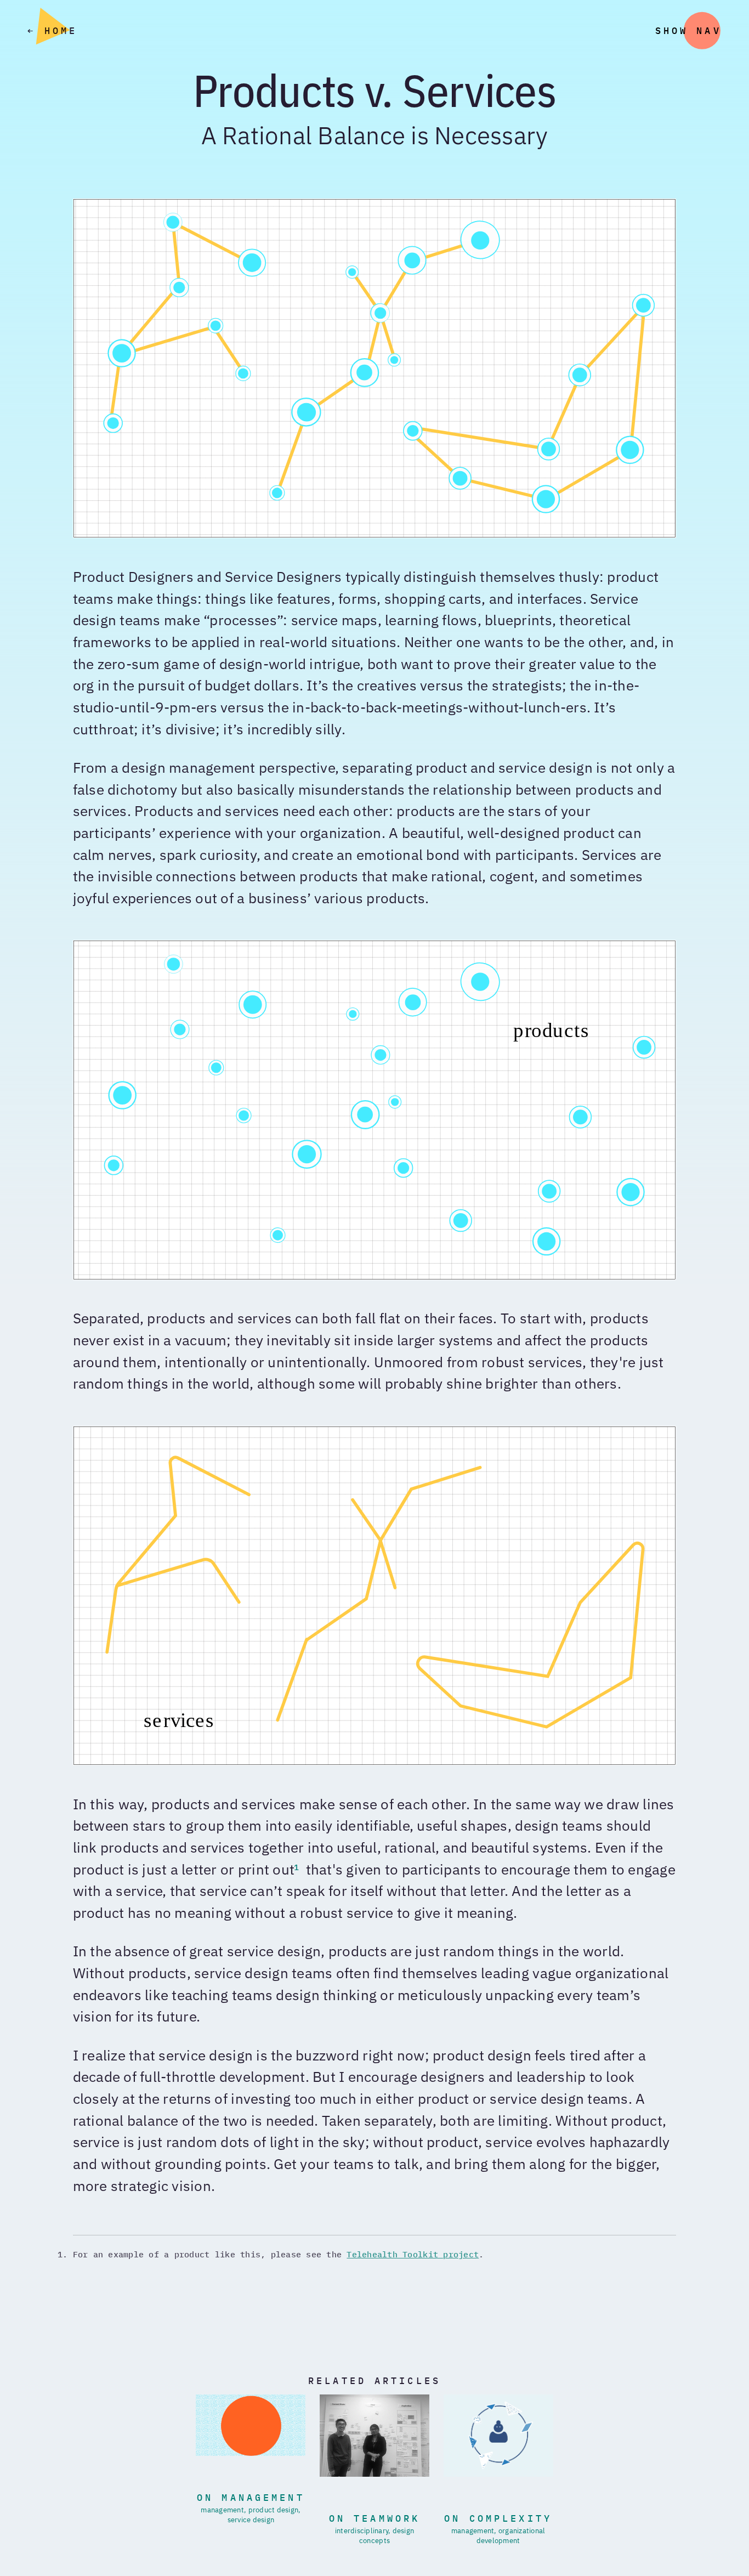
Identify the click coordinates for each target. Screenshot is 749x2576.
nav (709, 32)
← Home (52, 32)
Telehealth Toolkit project (413, 2255)
